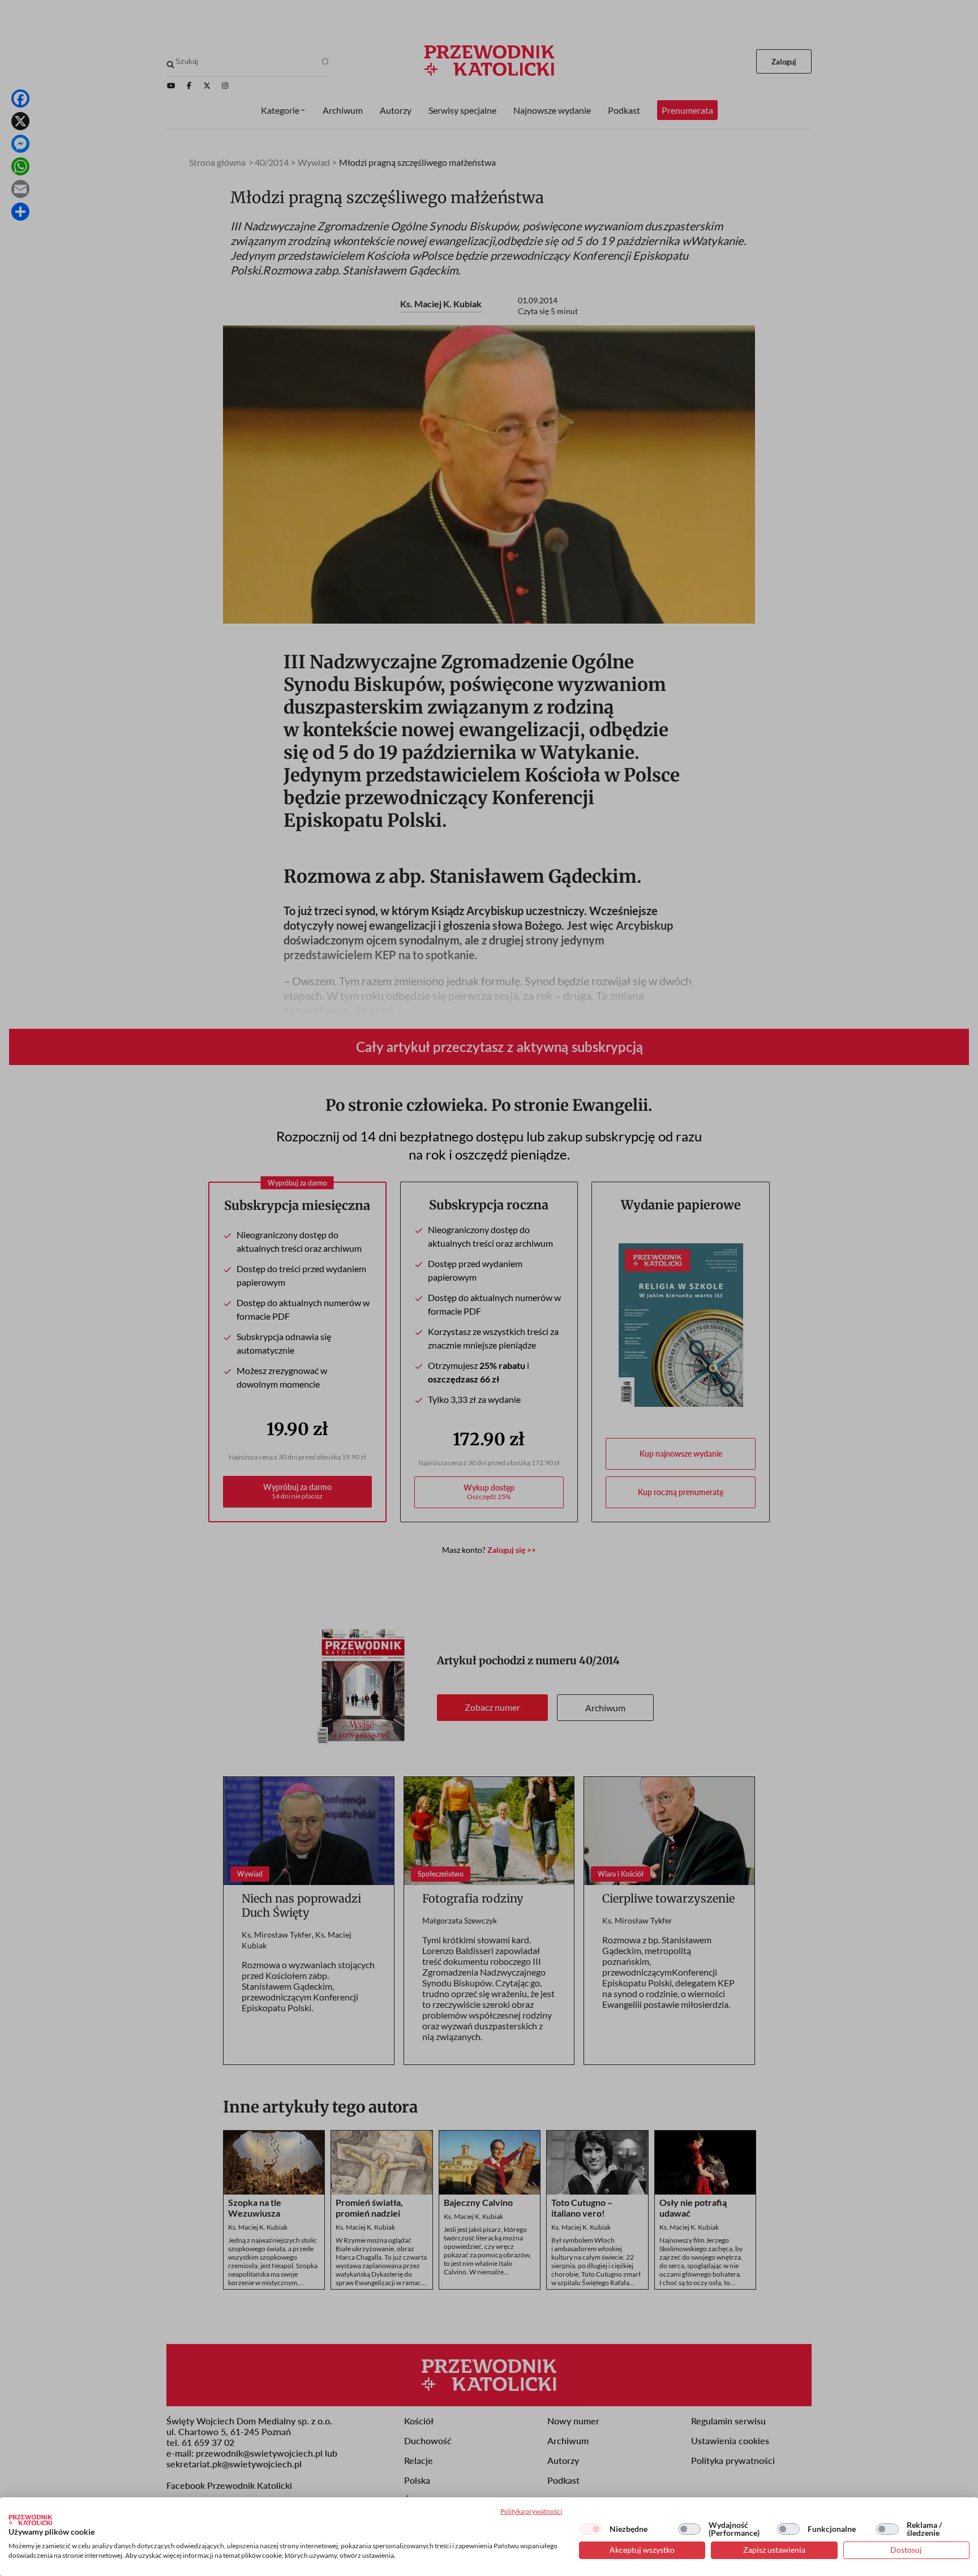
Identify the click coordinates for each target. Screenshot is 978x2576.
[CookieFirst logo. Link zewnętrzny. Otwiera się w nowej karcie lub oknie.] (30, 2520)
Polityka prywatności (531, 2511)
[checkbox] (590, 2529)
